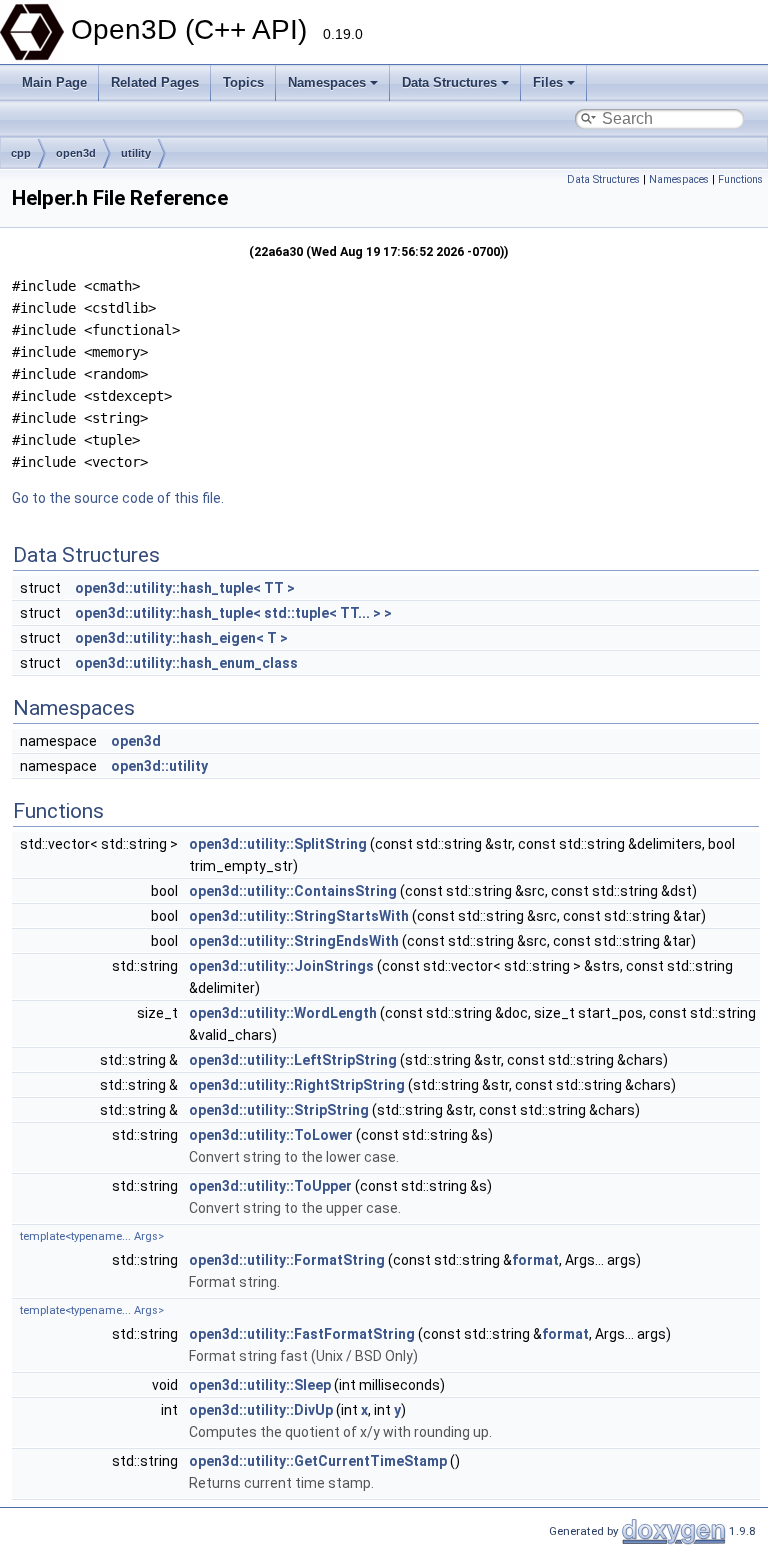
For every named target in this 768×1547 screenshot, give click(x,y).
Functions (740, 179)
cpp (21, 153)
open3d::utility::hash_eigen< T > (181, 638)
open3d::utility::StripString (279, 1110)
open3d (76, 153)
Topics (243, 82)
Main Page (54, 82)
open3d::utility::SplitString (278, 844)
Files (548, 82)
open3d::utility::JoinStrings (281, 966)
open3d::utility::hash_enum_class (186, 663)
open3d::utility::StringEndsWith (294, 941)
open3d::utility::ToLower (271, 1135)
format (535, 1260)
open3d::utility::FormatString (287, 1260)
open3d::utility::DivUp (261, 1410)
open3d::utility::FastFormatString (302, 1334)
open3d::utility (159, 766)
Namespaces (327, 82)
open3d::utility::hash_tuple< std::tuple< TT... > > (233, 613)
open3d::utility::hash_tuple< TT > (185, 588)
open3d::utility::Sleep (260, 1385)
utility (136, 153)
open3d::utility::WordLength (283, 1013)
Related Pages (155, 82)
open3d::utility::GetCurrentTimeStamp (318, 1461)
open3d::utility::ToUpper (270, 1186)
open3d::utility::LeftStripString (293, 1060)
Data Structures (449, 82)
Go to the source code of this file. (118, 498)
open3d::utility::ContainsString (293, 891)
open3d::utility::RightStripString (297, 1085)
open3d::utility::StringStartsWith (299, 916)
